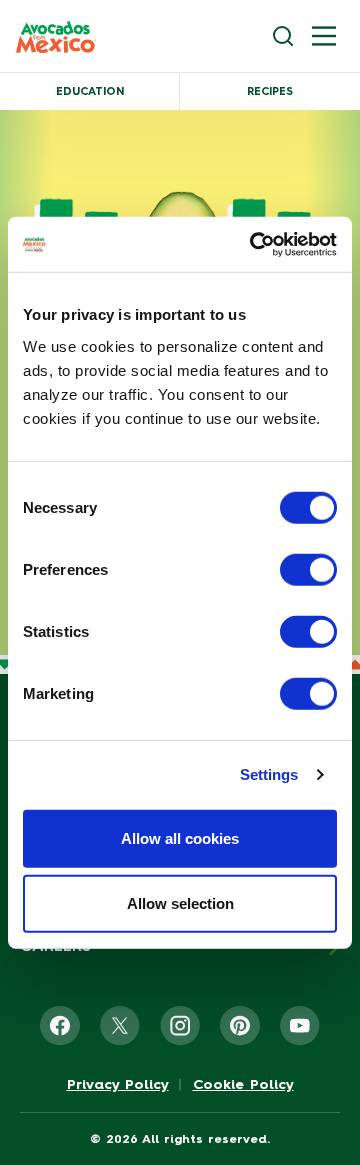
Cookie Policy (243, 1085)
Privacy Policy (118, 1085)
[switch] (308, 569)
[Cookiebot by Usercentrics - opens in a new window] (254, 244)
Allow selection (180, 903)
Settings (269, 774)
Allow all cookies (180, 837)
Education (90, 91)
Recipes (270, 91)
